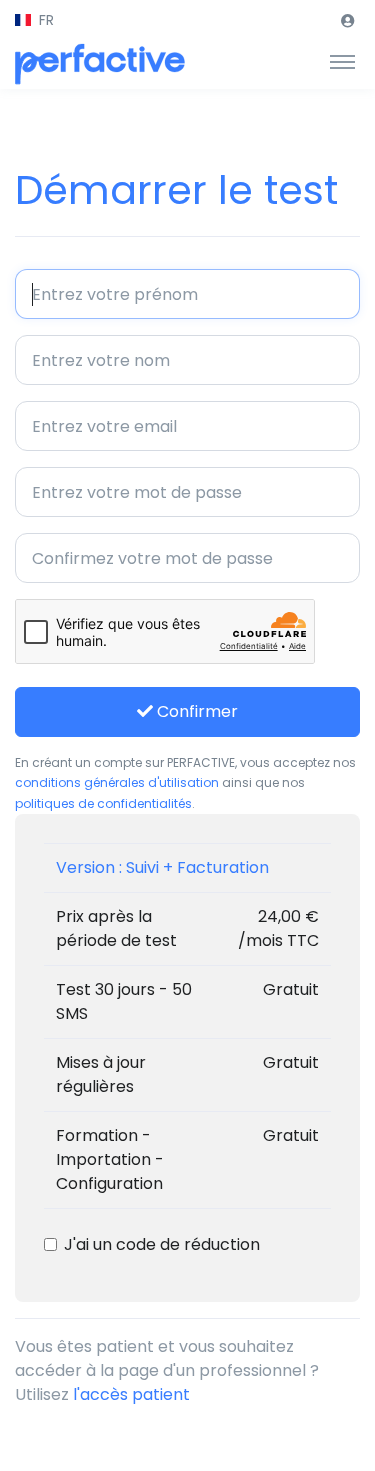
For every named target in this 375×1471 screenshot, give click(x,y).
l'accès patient (131, 1394)
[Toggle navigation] (342, 61)
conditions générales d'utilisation (117, 782)
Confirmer (195, 711)
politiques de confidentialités (103, 803)
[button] (34, 20)
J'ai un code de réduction (162, 1244)
